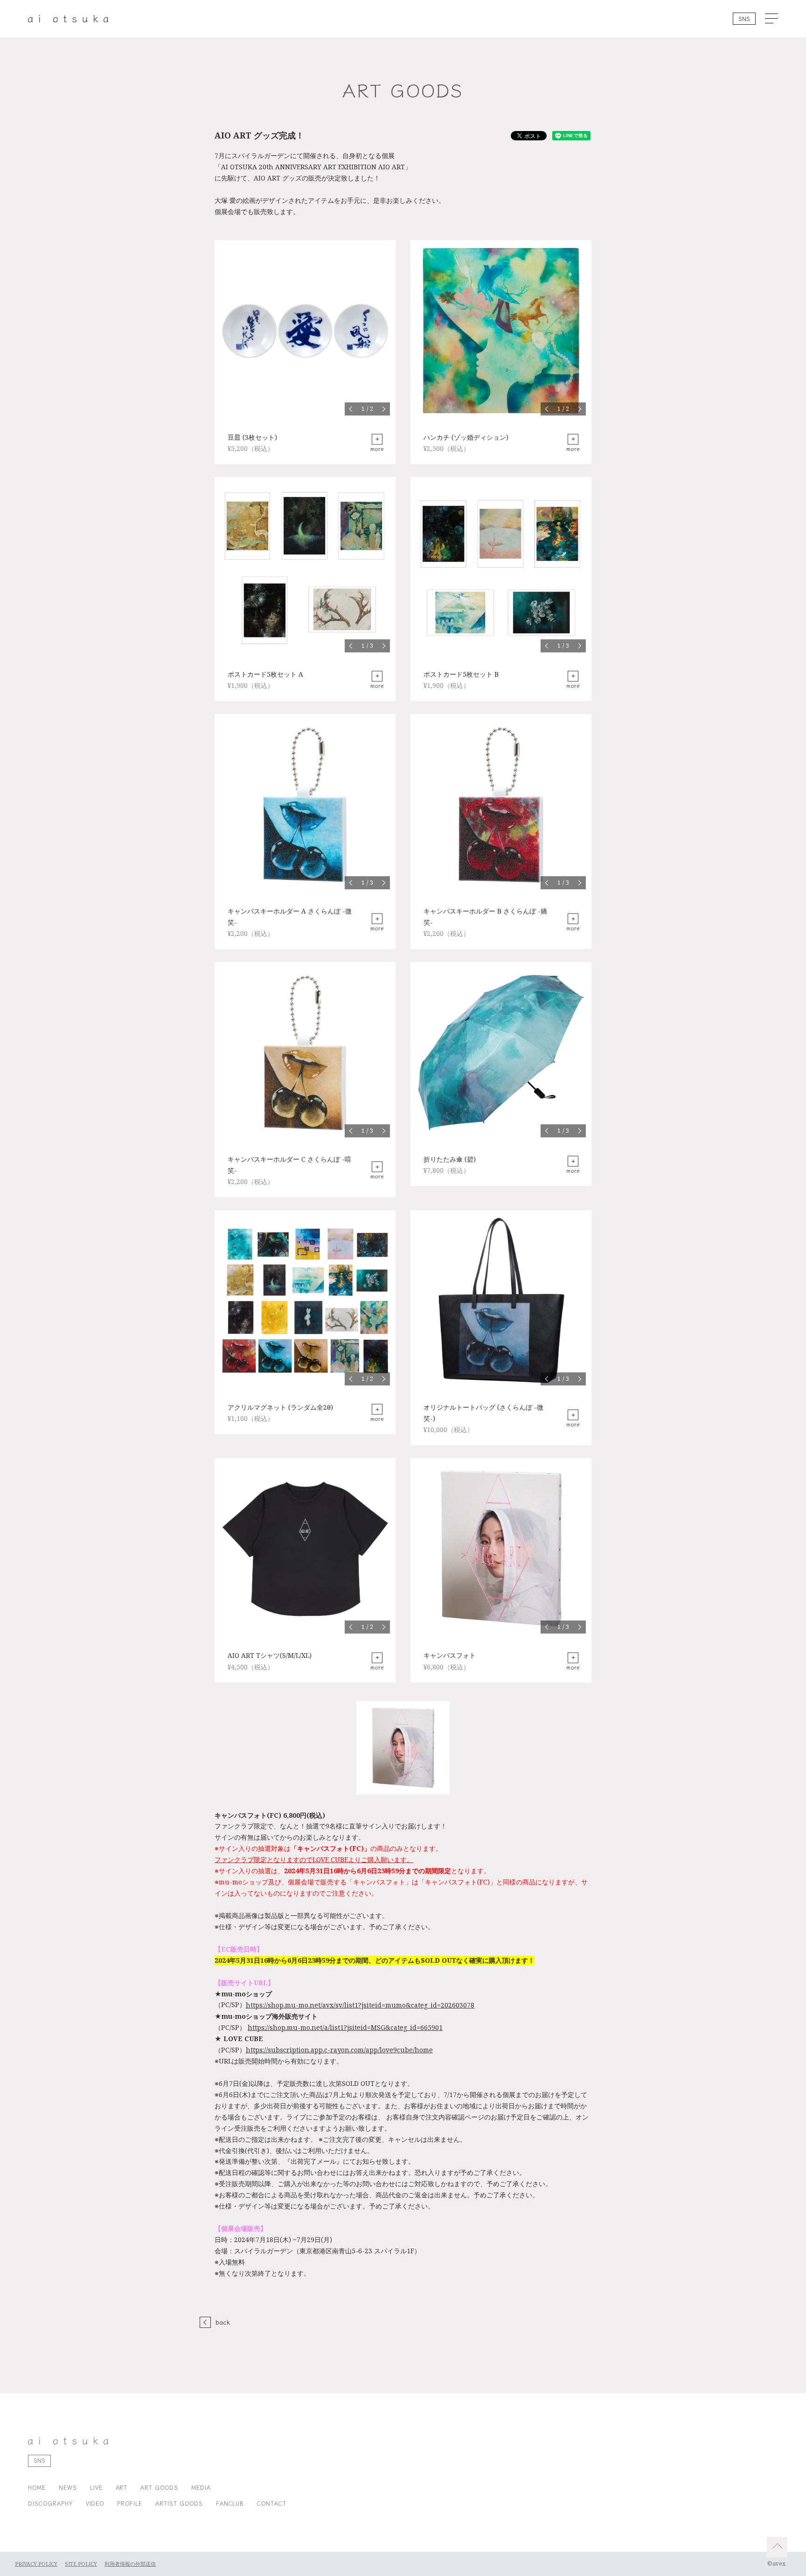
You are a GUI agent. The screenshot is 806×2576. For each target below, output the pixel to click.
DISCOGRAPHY (50, 2503)
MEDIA (201, 2487)
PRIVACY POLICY (36, 2564)
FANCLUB (230, 2503)
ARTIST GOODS (179, 2503)
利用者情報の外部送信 (130, 2564)
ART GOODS (159, 2487)
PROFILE (130, 2503)
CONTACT (272, 2503)
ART (122, 2487)
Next (383, 409)
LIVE (96, 2487)
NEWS (68, 2487)
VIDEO (95, 2503)
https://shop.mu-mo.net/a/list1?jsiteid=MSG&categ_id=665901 (345, 2028)
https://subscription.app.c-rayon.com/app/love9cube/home (339, 2050)
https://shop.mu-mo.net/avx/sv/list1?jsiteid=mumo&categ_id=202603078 (360, 2005)
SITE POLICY (81, 2564)
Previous (351, 409)
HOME (37, 2487)
